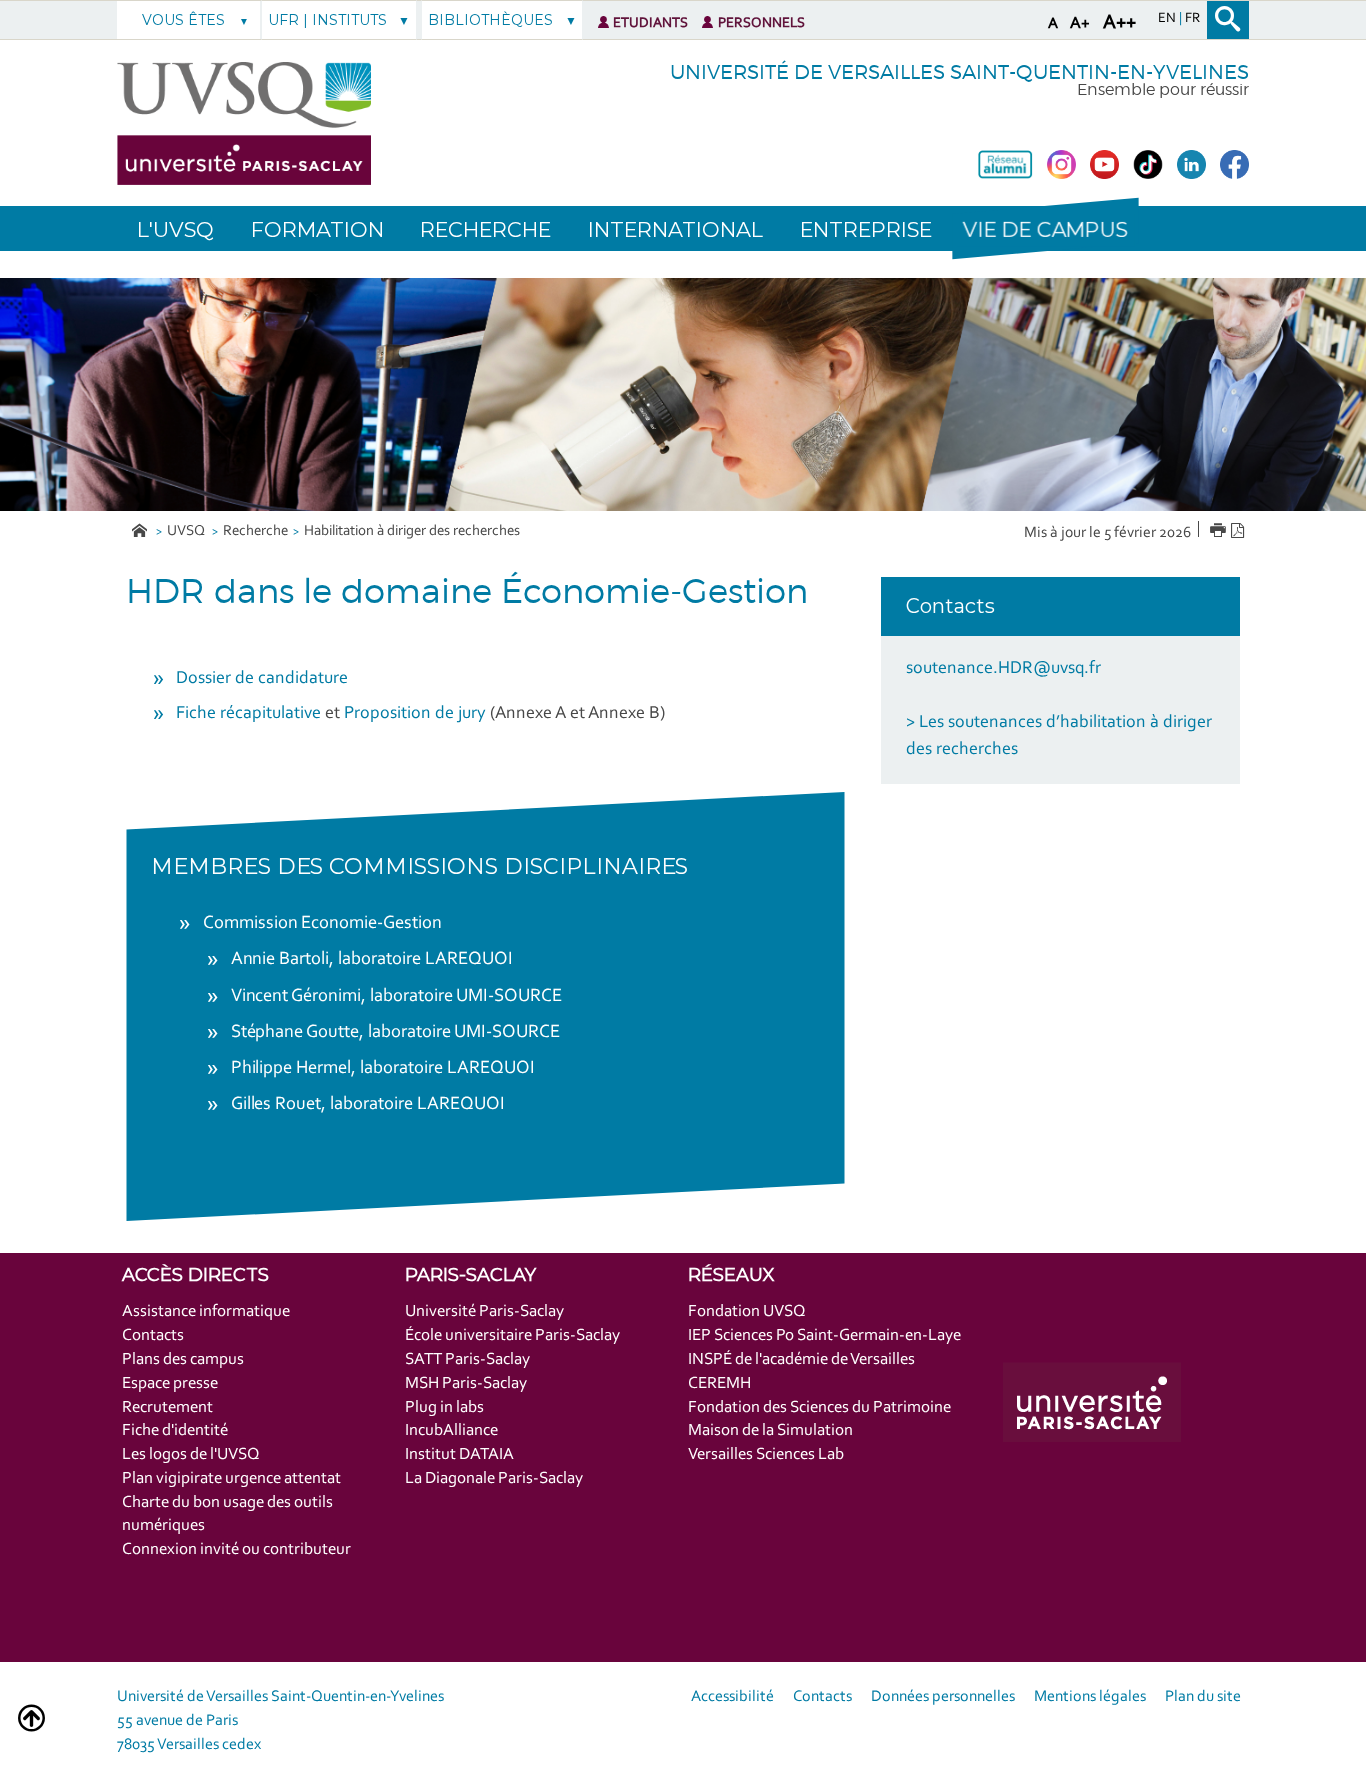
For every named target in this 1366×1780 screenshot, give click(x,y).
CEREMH (719, 1383)
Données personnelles (943, 1697)
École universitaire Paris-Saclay (512, 1335)
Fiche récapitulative (248, 714)
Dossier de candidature (262, 679)
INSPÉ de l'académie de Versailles (801, 1359)
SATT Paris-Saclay (467, 1359)
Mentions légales (1090, 1697)
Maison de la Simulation (770, 1430)
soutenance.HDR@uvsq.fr (1003, 669)
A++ (1119, 23)
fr (1192, 19)
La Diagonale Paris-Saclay (494, 1478)
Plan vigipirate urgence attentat (231, 1478)
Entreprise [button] (866, 229)
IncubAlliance (451, 1430)
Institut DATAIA (459, 1454)
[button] (1045, 228)
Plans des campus (183, 1359)
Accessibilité (732, 1697)
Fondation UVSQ (747, 1311)
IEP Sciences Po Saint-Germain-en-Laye (824, 1335)
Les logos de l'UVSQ (191, 1454)
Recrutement (167, 1407)
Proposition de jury (415, 714)
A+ (1080, 23)
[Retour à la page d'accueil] (244, 123)
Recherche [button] (485, 229)
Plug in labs (444, 1407)
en (1168, 19)
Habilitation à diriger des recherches (412, 531)
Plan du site (1203, 1697)
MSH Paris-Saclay (466, 1383)
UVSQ (187, 531)
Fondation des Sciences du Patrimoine (819, 1407)
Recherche (255, 531)
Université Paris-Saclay (484, 1311)
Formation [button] (317, 229)
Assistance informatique (206, 1311)
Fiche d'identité (175, 1430)
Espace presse (170, 1383)
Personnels (761, 23)
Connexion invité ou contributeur (236, 1549)
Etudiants (650, 23)
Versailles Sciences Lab (766, 1454)
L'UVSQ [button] (175, 229)
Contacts (153, 1335)
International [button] (675, 229)
